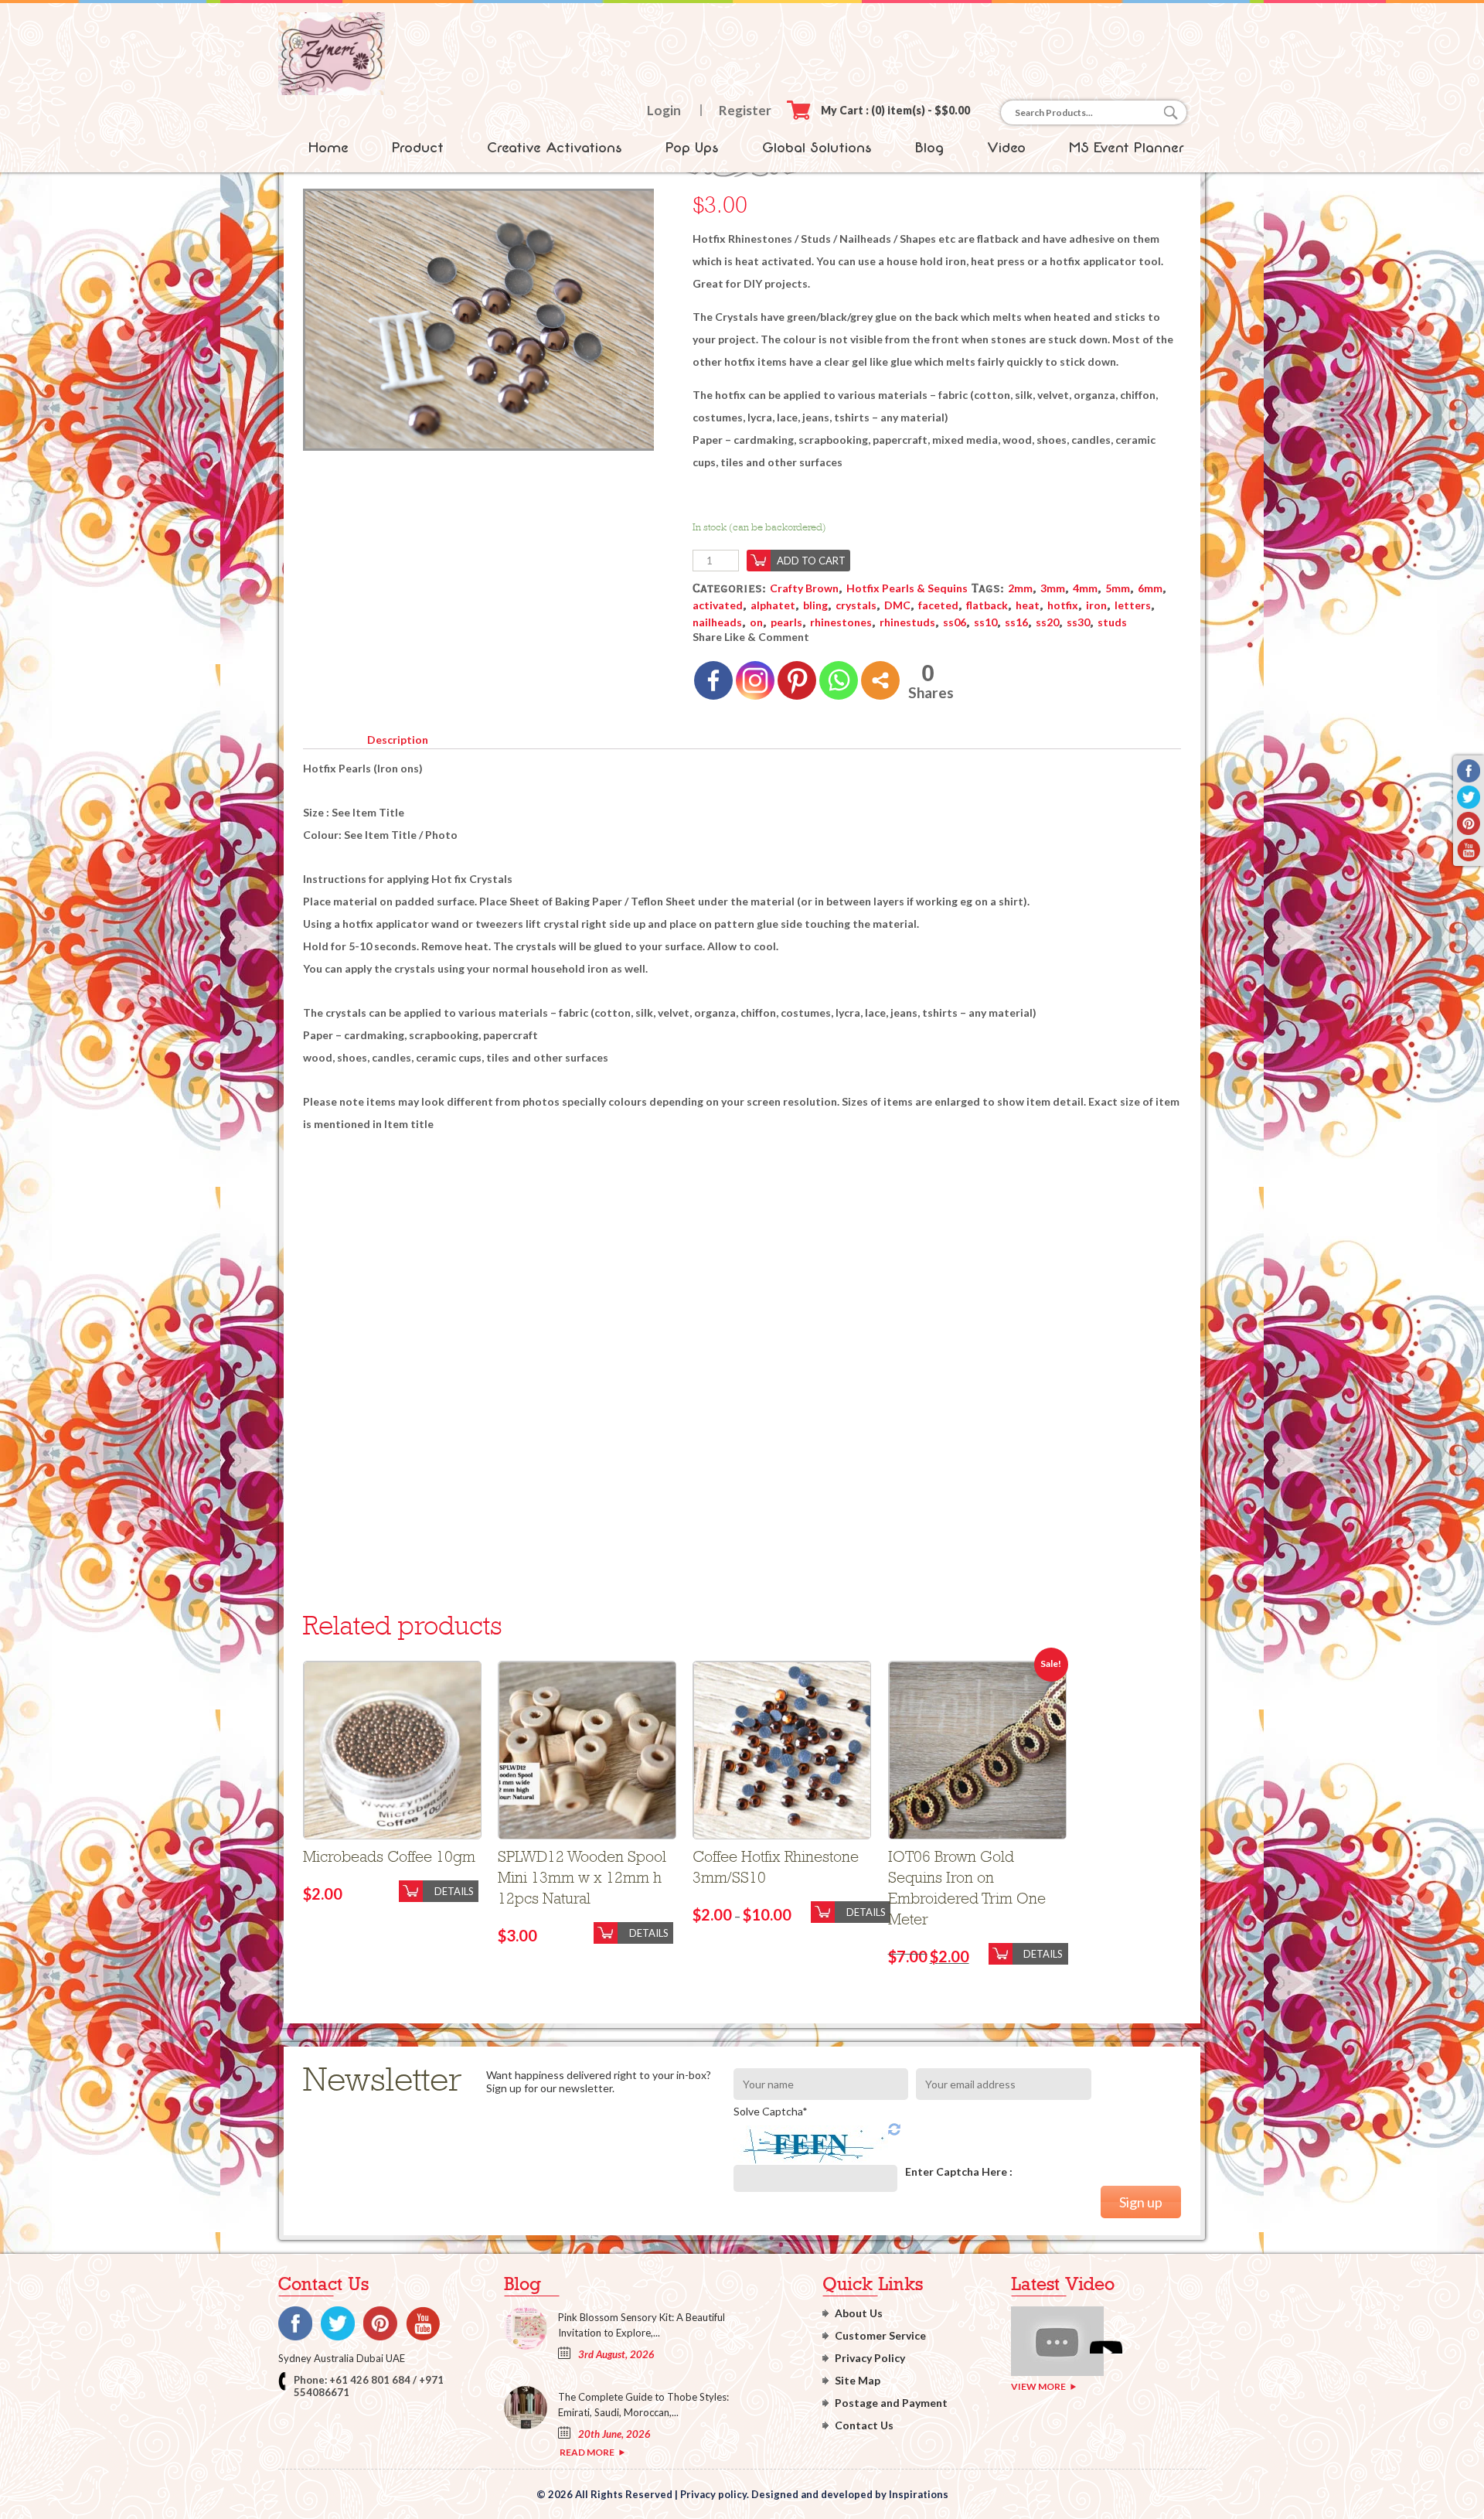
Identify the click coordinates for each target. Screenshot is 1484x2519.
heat (1028, 605)
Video (1006, 148)
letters (1133, 605)
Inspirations (919, 2494)
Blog (929, 148)
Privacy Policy (870, 2358)
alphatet (773, 605)
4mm (1085, 588)
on (756, 622)
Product (418, 148)
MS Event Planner (1127, 148)
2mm (1020, 588)
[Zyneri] (332, 91)
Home (328, 148)
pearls (786, 622)
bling (815, 605)
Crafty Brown (804, 588)
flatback (987, 605)
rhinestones (841, 622)
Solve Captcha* (771, 2111)
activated (718, 605)
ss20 (1047, 622)
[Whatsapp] (839, 680)
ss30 (1078, 622)
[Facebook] (713, 680)
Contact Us (864, 2425)
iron (1096, 605)
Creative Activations (555, 148)
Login (664, 110)
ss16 (1016, 622)
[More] (880, 680)
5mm (1118, 588)
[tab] (397, 737)
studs (1112, 622)
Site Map (858, 2380)
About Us (859, 2313)
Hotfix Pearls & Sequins (907, 588)
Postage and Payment (891, 2403)
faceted (938, 605)
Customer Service (880, 2335)
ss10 (985, 622)
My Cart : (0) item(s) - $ (895, 110)
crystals (856, 605)
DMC (897, 605)
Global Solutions (817, 148)
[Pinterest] (797, 680)
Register (745, 110)
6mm (1150, 588)
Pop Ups (692, 148)
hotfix (1063, 605)
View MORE (1038, 2386)
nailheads (717, 622)
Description (398, 740)
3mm (1053, 588)
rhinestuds (907, 622)
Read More (587, 2452)
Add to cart (811, 561)
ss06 (955, 622)
